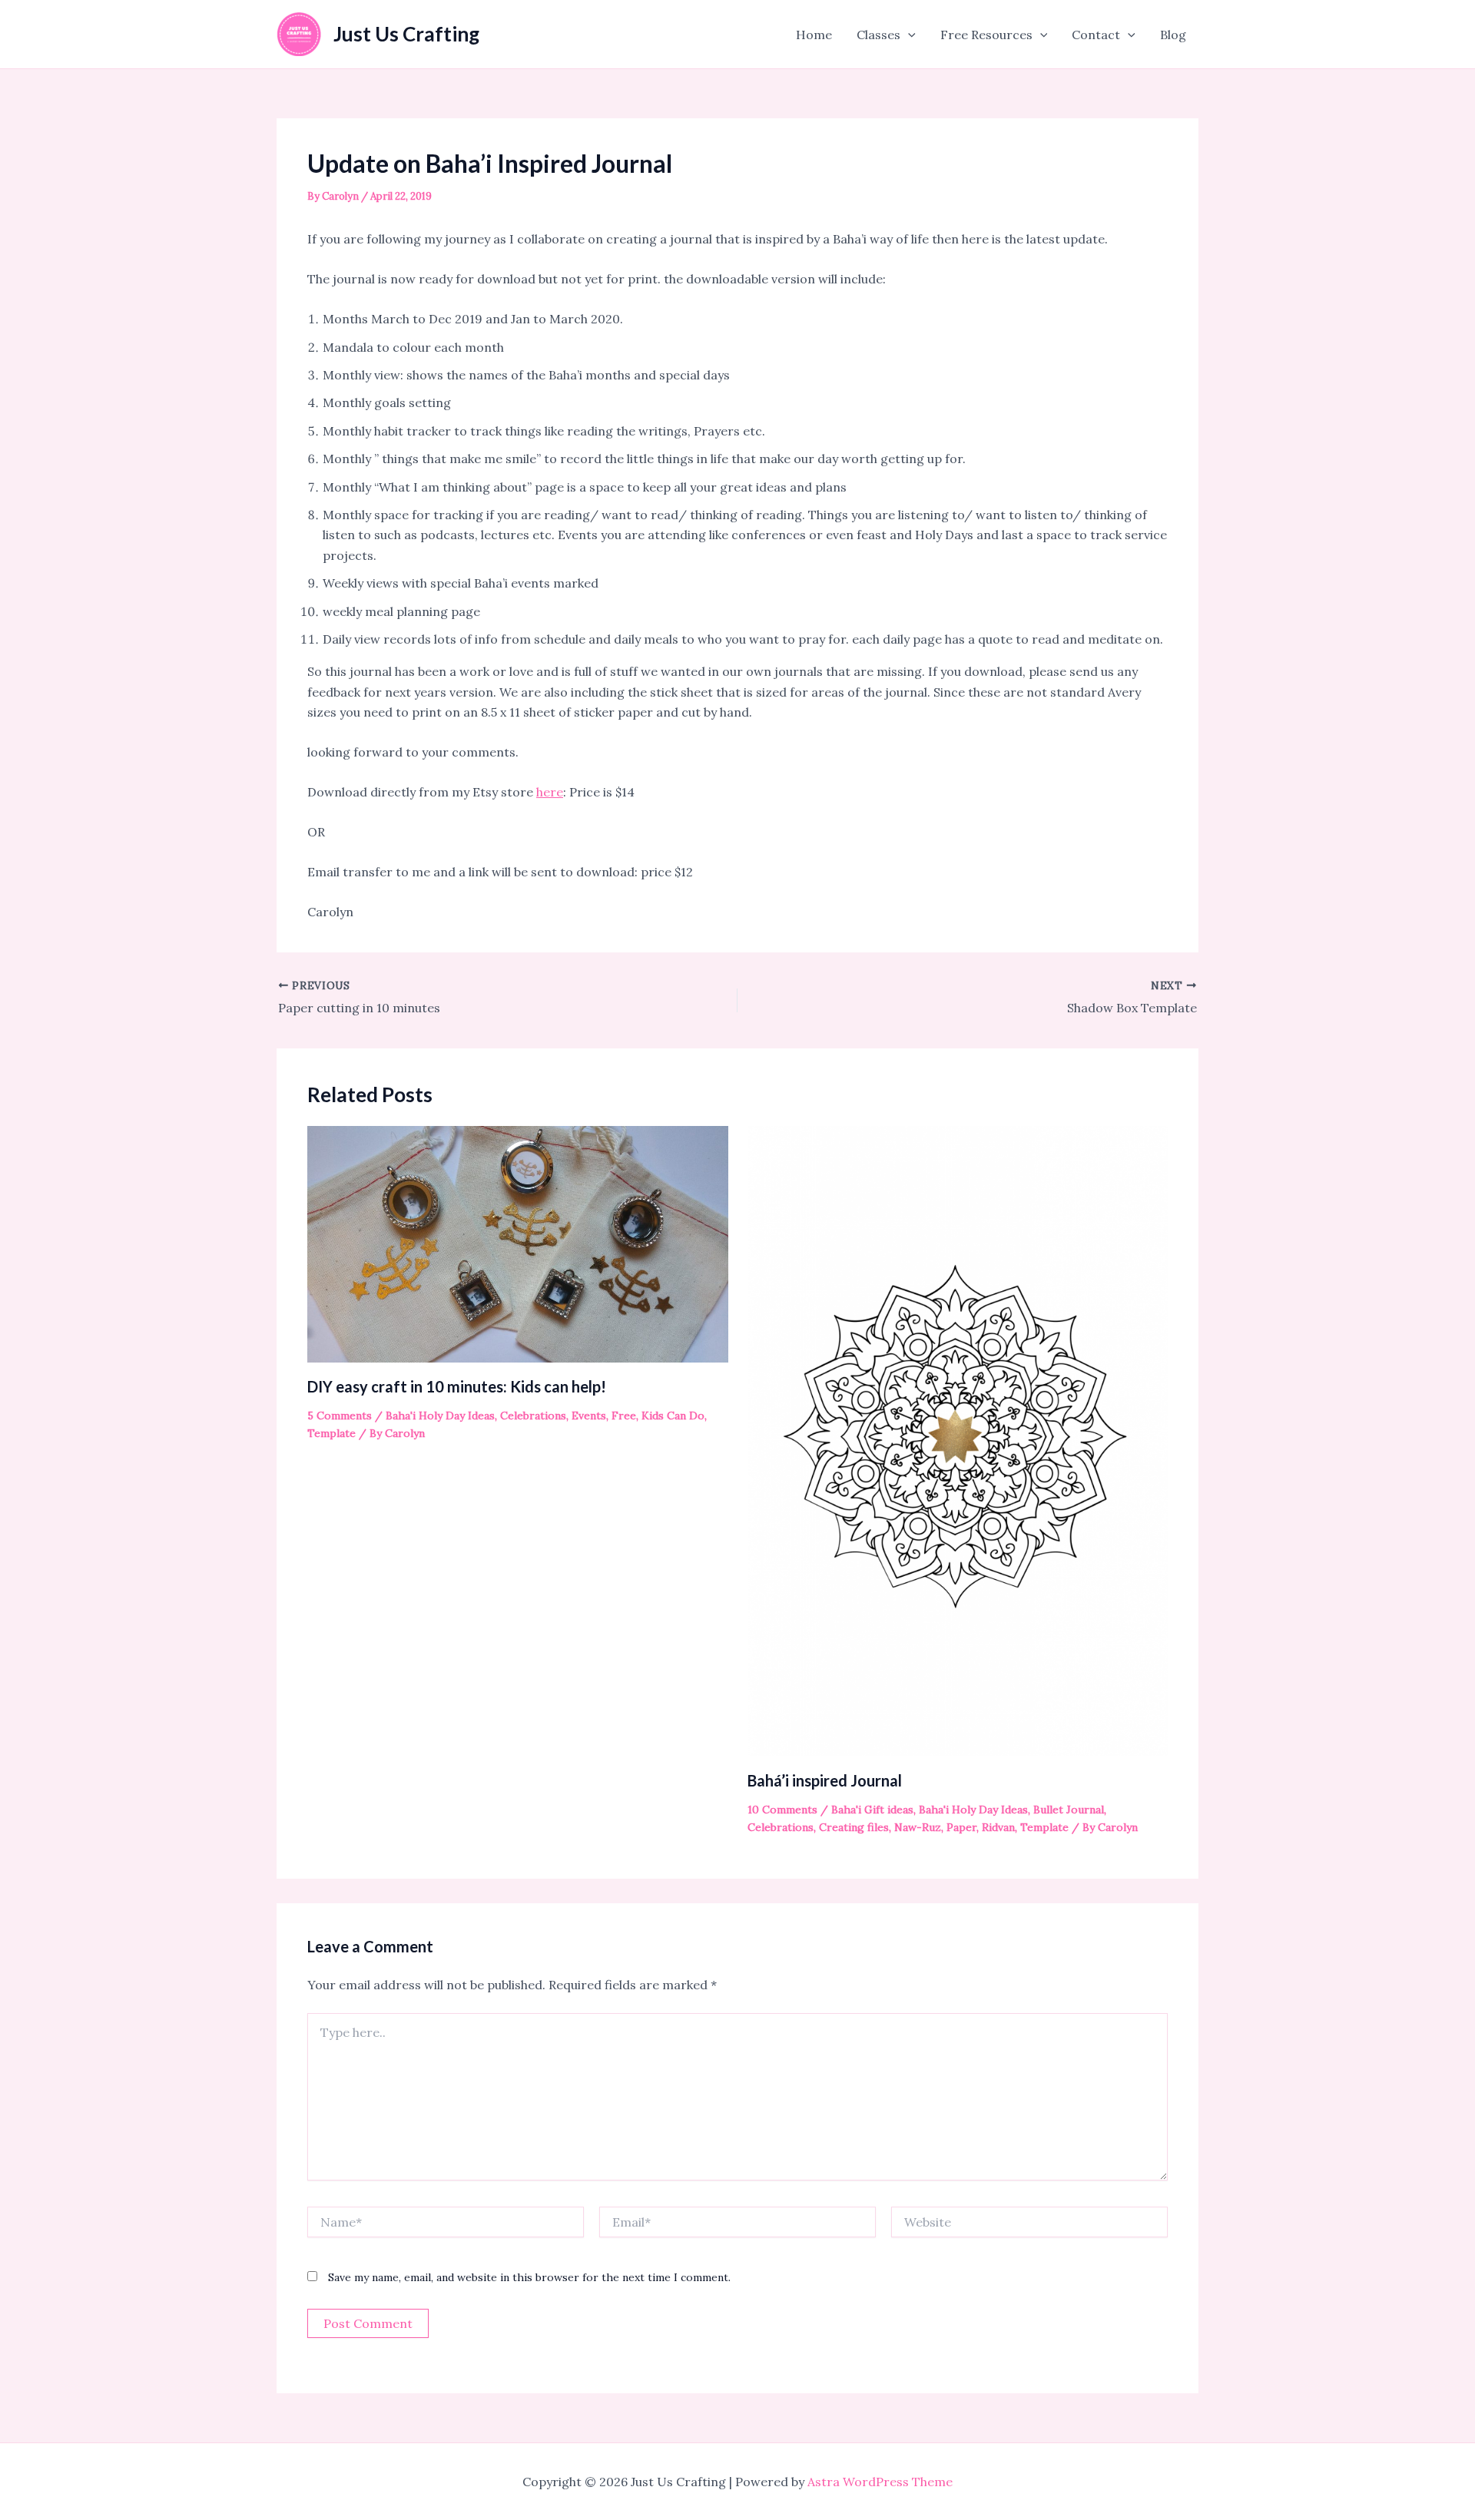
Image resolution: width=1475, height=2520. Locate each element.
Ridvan (998, 1827)
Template (331, 1433)
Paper (961, 1827)
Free (624, 1416)
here (550, 792)
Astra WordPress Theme (880, 2482)
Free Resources (986, 35)
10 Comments (782, 1810)
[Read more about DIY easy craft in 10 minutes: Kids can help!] (518, 1243)
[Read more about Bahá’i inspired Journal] (958, 1440)
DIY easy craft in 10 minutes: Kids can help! (457, 1386)
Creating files (854, 1827)
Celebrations (533, 1416)
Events (589, 1416)
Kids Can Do (673, 1416)
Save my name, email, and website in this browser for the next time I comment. (529, 2277)
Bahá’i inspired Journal (825, 1780)
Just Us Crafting (406, 34)
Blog (1173, 35)
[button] (908, 35)
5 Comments (340, 1416)
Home (814, 35)
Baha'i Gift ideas (872, 1810)
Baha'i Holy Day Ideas (440, 1416)
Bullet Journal (1069, 1810)
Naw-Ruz (918, 1827)
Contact (1096, 35)
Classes (878, 35)
